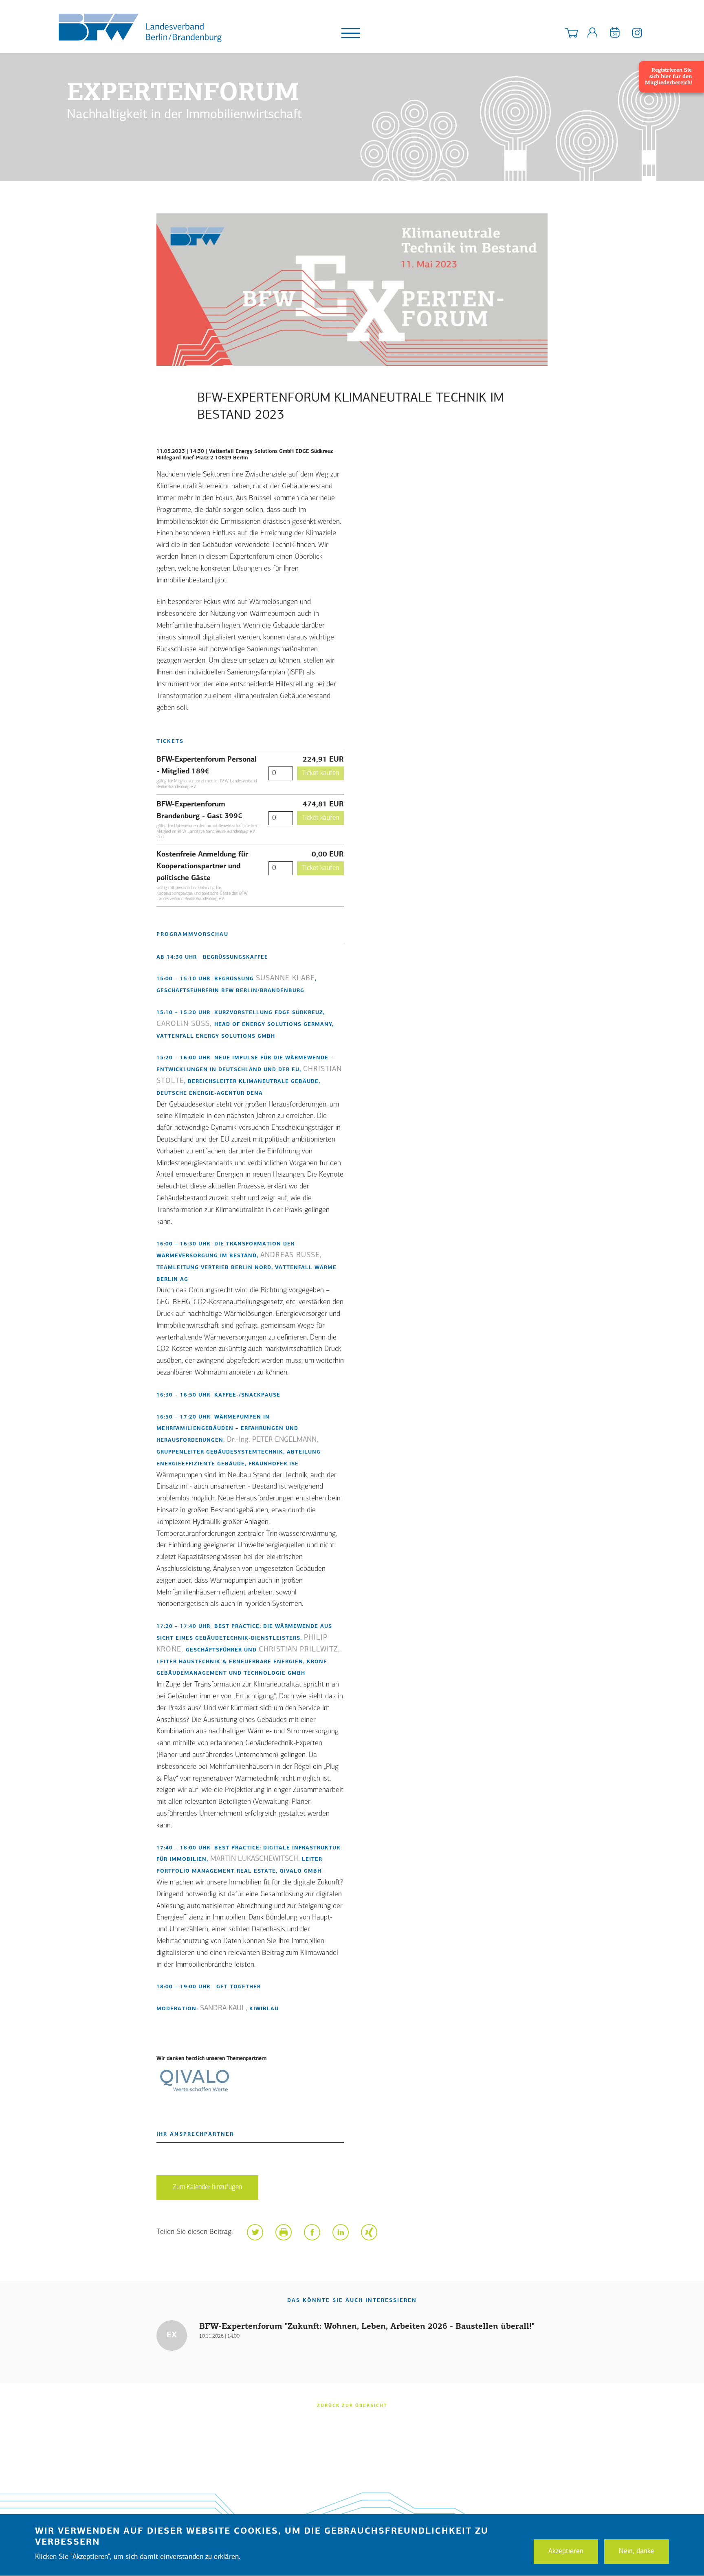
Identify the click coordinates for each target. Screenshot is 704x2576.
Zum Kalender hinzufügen (207, 2187)
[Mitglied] (592, 34)
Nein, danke (637, 2551)
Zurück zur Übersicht (352, 2406)
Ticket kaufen (320, 773)
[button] (255, 2232)
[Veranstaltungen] (615, 34)
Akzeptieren (566, 2551)
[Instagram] (637, 34)
